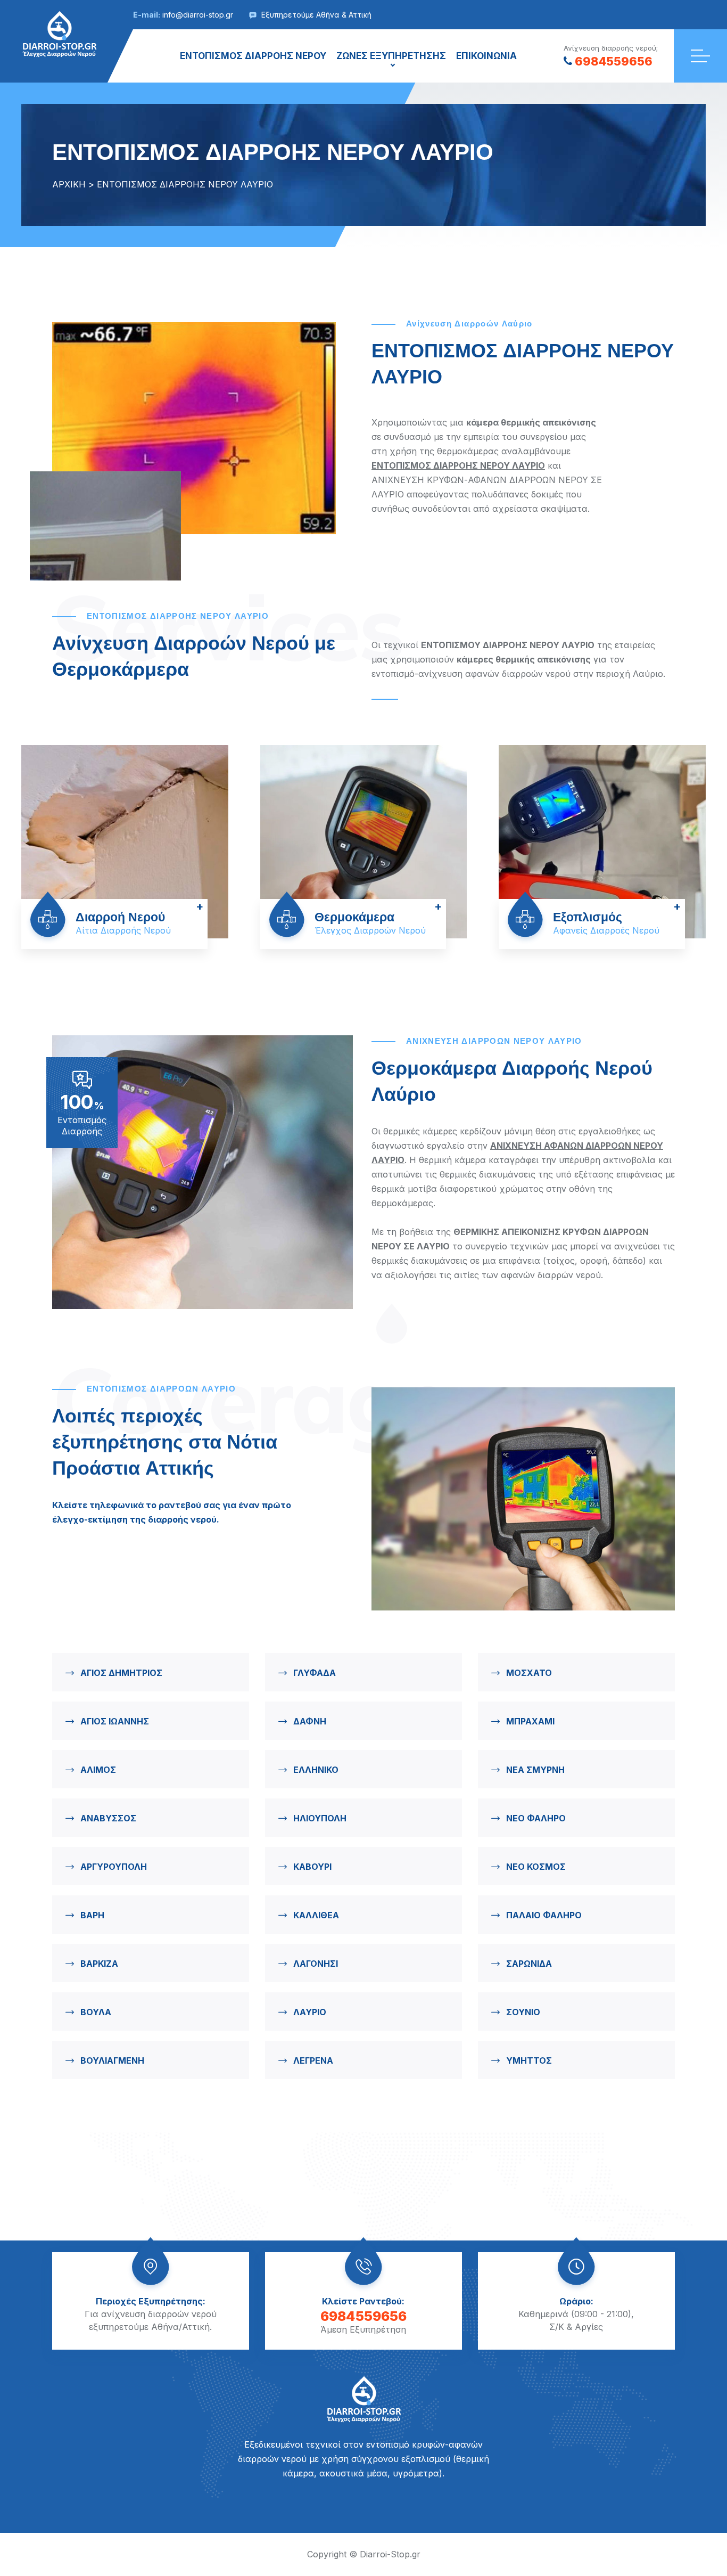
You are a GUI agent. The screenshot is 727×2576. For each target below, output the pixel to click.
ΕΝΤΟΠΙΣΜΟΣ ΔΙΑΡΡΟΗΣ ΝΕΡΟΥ (253, 56)
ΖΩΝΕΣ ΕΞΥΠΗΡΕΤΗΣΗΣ (391, 56)
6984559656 (614, 61)
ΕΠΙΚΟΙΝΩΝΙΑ (486, 56)
